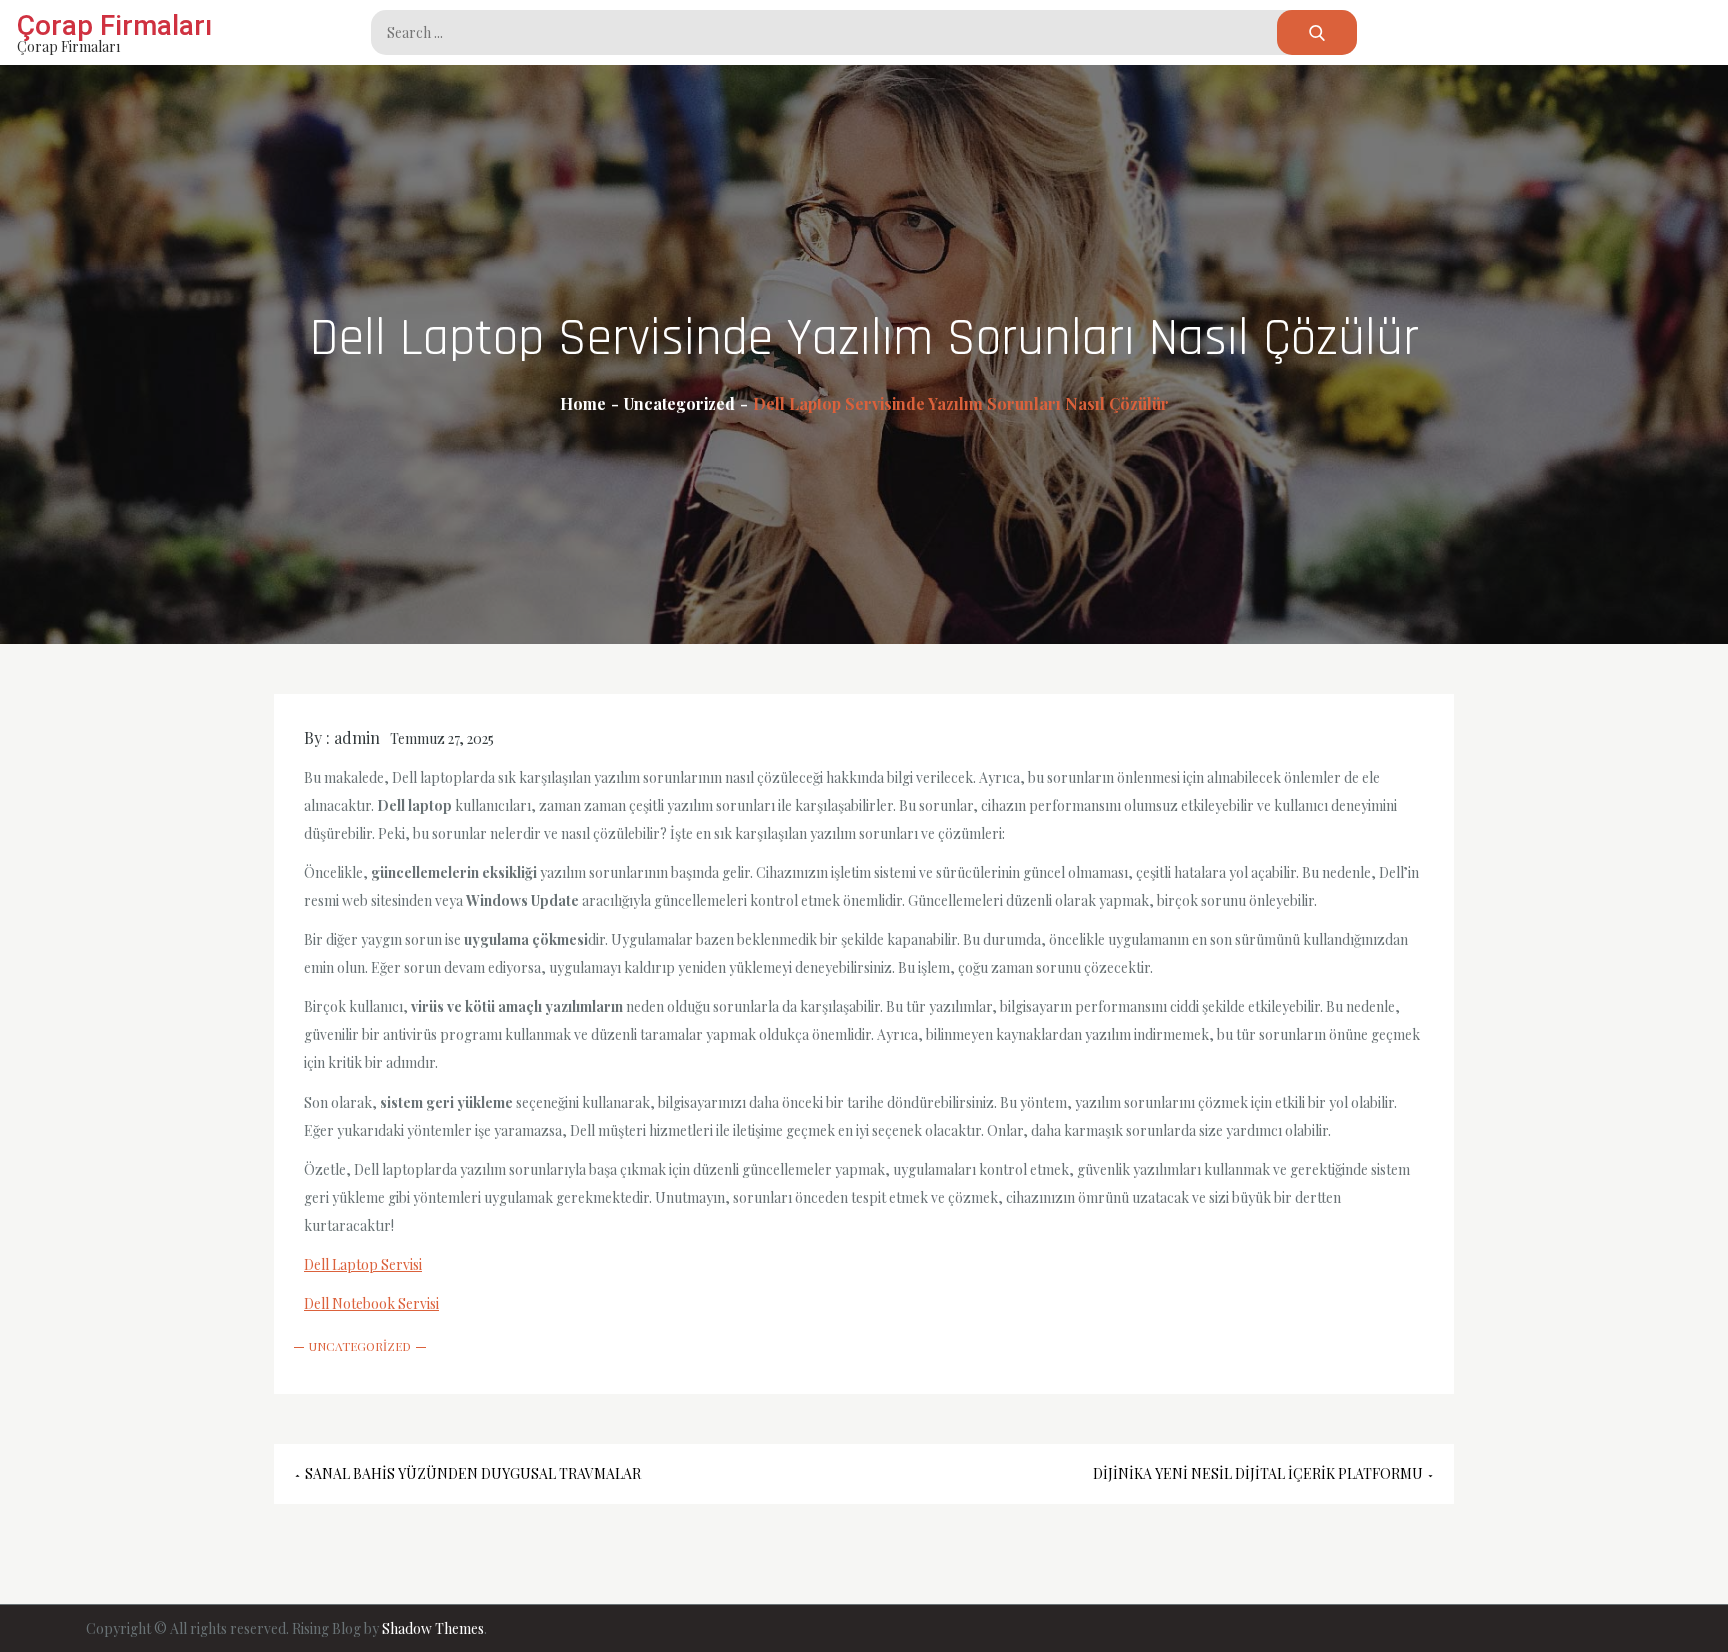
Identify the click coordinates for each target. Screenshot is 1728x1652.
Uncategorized (360, 1346)
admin (357, 737)
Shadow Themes (433, 1628)
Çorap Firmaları (114, 25)
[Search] (1317, 32)
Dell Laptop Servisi (363, 1264)
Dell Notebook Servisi (371, 1303)
